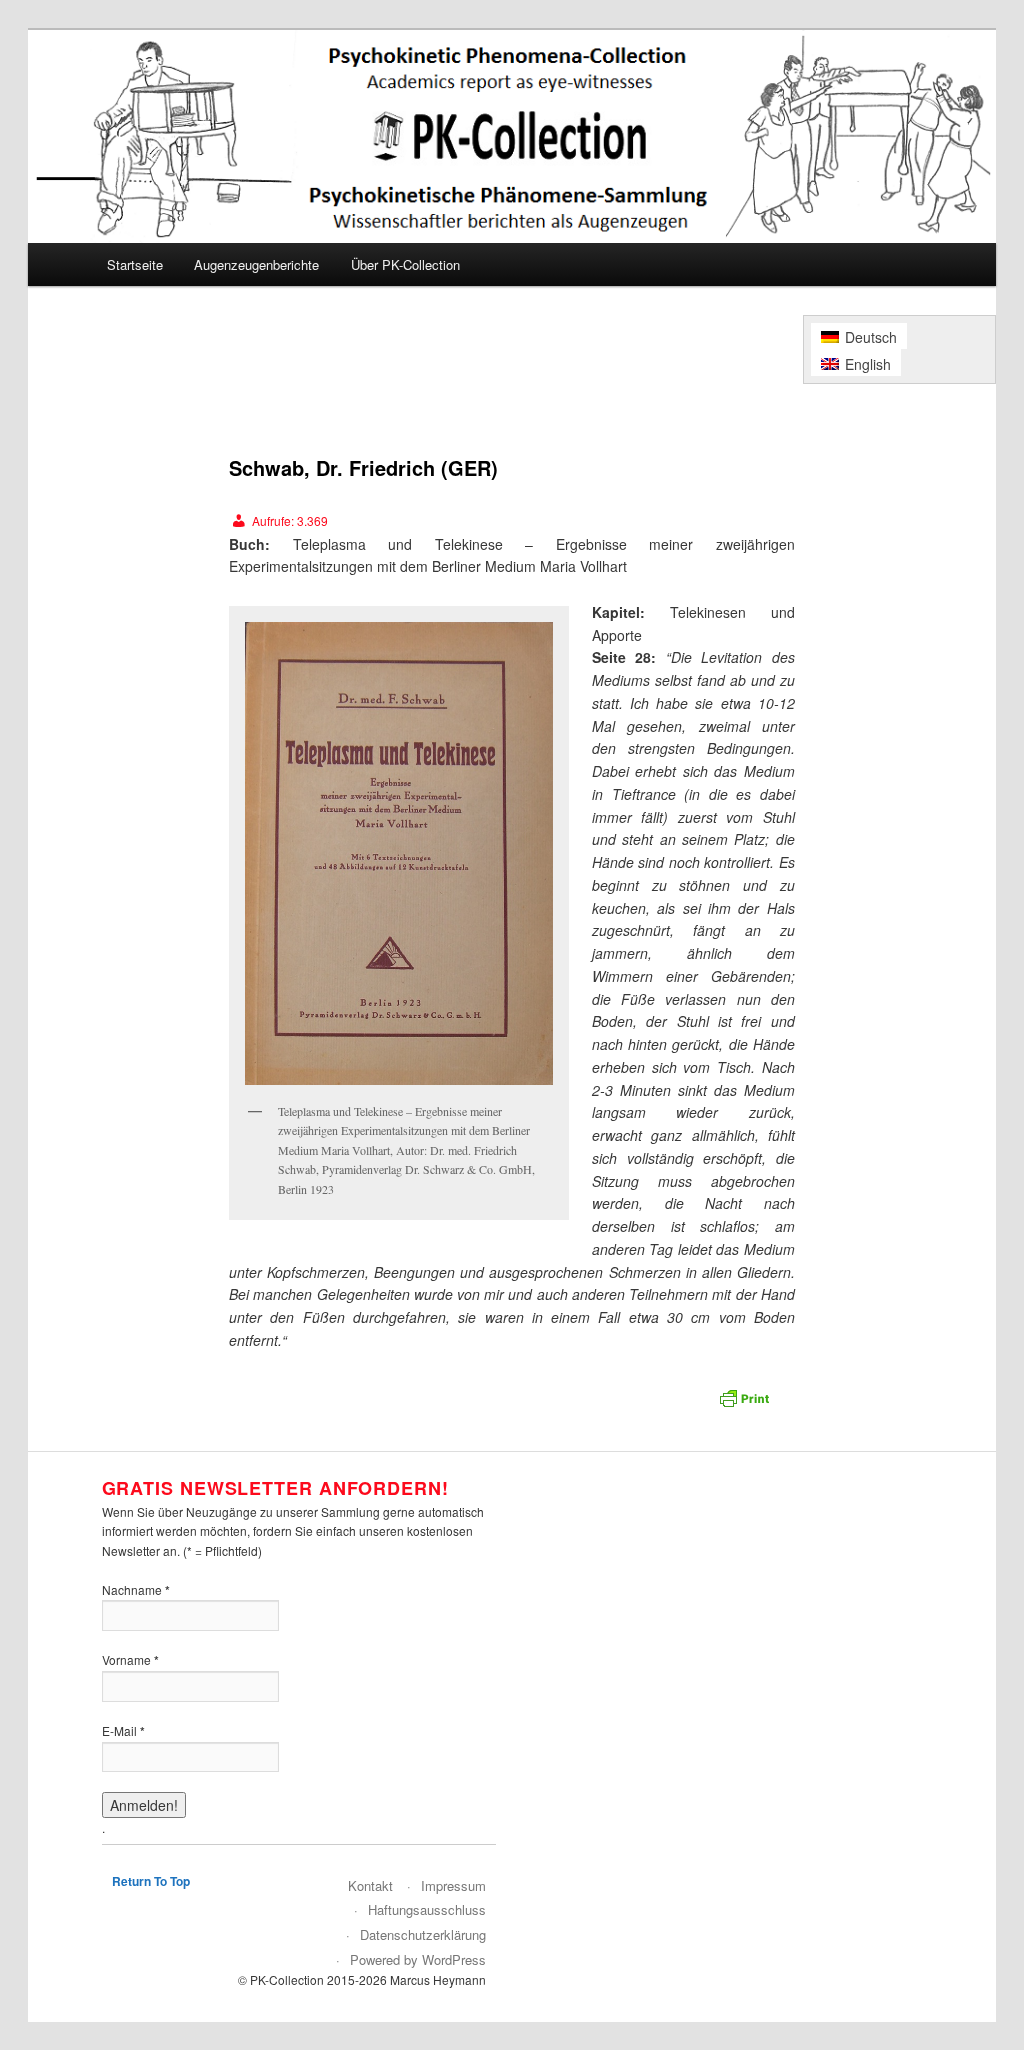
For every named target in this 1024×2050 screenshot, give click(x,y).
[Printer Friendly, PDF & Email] (747, 1404)
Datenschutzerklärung (423, 1934)
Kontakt (370, 1885)
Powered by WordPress (418, 1959)
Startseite (135, 264)
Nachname (136, 1590)
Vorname (130, 1660)
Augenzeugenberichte (256, 264)
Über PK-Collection (405, 264)
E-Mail (123, 1731)
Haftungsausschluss (427, 1909)
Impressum (453, 1885)
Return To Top (151, 1881)
